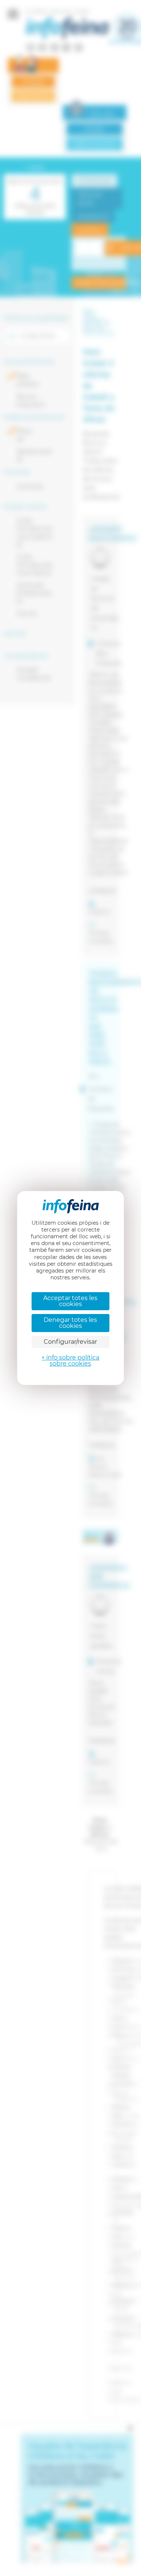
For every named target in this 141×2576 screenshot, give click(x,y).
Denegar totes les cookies (70, 1323)
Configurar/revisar (70, 1342)
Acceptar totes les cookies (70, 1301)
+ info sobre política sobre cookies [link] (70, 1360)
